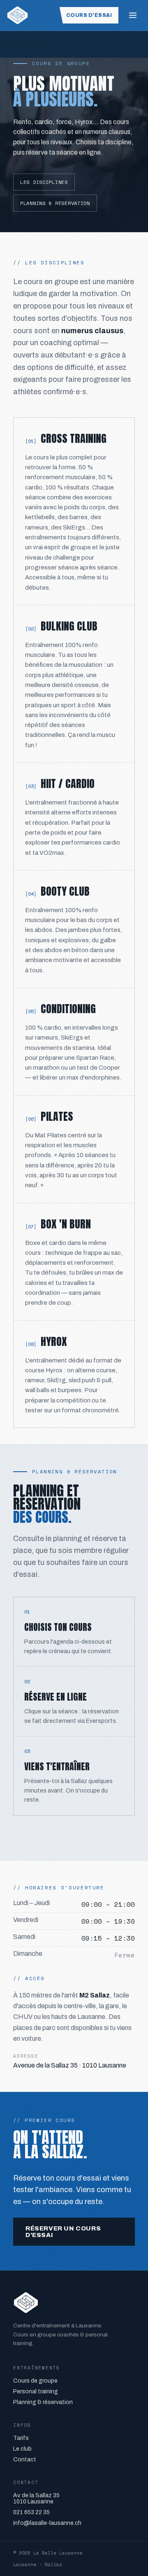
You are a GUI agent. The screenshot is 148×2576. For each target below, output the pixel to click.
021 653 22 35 (31, 2512)
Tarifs (21, 2438)
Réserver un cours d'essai (63, 2232)
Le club (22, 2449)
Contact (25, 2460)
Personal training (36, 2391)
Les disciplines (44, 182)
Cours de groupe (35, 2381)
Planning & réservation (55, 203)
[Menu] (133, 15)
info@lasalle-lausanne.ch (47, 2523)
